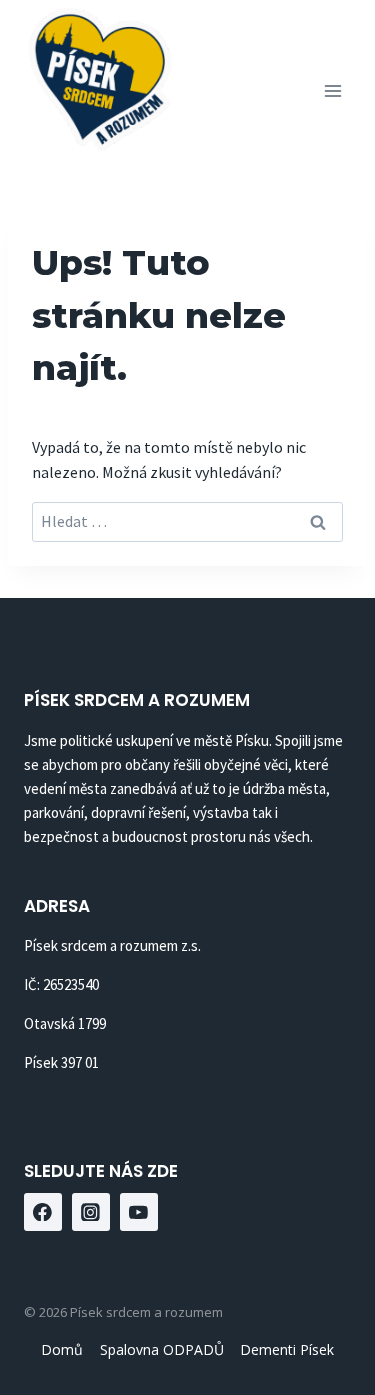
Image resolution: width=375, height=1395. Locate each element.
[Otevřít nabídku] (332, 90)
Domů (62, 1349)
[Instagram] (91, 1212)
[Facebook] (43, 1212)
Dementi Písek (287, 1349)
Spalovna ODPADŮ (162, 1349)
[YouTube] (139, 1212)
